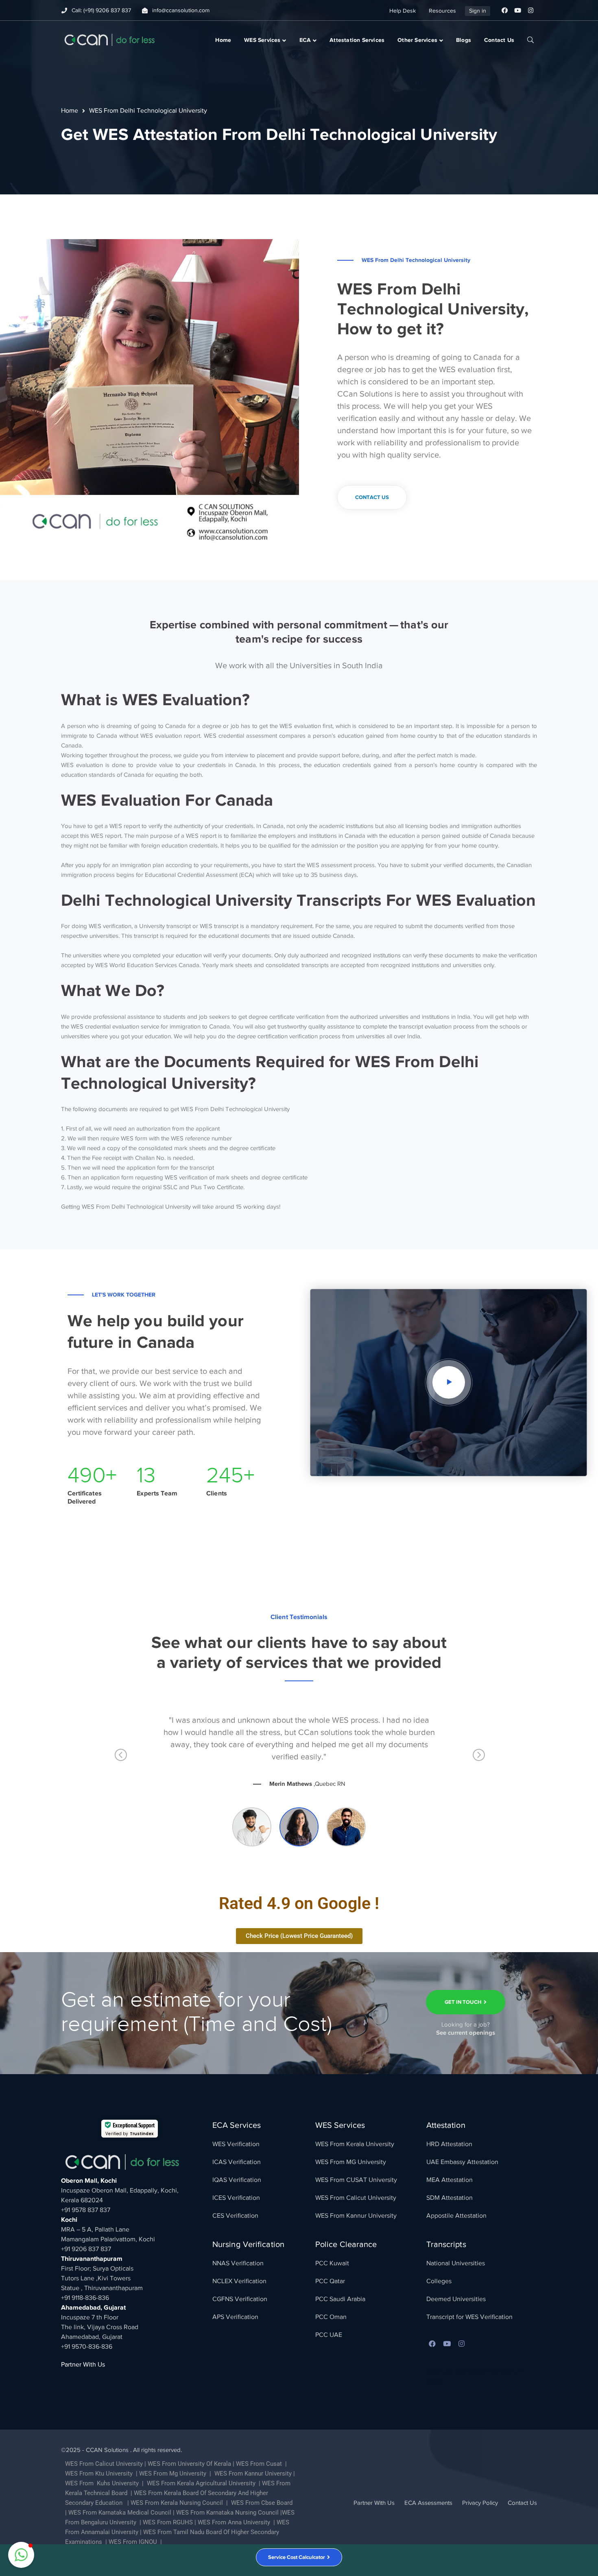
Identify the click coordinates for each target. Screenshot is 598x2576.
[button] (21, 2555)
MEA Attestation (450, 2180)
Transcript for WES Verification (469, 2317)
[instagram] (462, 2344)
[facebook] (432, 2344)
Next (478, 1758)
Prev (120, 1758)
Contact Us (522, 2503)
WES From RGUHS (168, 2522)
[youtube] (447, 2344)
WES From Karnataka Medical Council (120, 2513)
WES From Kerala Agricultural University (200, 2483)
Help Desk (403, 11)
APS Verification (235, 2317)
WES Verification (236, 2144)
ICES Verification (236, 2198)
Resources (442, 11)
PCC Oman (331, 2317)
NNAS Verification (238, 2263)
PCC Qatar (330, 2281)
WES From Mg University (173, 2474)
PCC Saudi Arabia (340, 2299)
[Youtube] (517, 11)
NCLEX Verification (239, 2281)
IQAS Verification (237, 2180)
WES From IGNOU (133, 2542)
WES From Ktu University (99, 2474)
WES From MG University (351, 2162)
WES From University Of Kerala (189, 2464)
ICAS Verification (237, 2162)
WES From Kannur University (356, 2216)
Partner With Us (83, 2365)
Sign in (478, 11)
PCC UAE (329, 2335)
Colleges (439, 2281)
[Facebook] (504, 11)
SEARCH (530, 39)
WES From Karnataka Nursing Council (227, 2513)
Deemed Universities (456, 2299)
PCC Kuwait (332, 2263)
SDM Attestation (450, 2198)
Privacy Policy (480, 2503)
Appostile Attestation (456, 2216)
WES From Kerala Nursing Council (177, 2503)
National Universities (456, 2263)
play (449, 1382)
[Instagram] (530, 11)
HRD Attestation (449, 2144)
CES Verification (235, 2216)
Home (70, 111)
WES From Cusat (259, 2464)
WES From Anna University (234, 2522)
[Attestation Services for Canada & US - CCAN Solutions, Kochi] (109, 39)
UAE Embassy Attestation (462, 2162)
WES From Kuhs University (102, 2483)
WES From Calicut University (356, 2198)
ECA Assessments (428, 2503)
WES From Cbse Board (262, 2503)
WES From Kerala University (355, 2144)
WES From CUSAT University (356, 2180)
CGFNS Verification (240, 2299)
